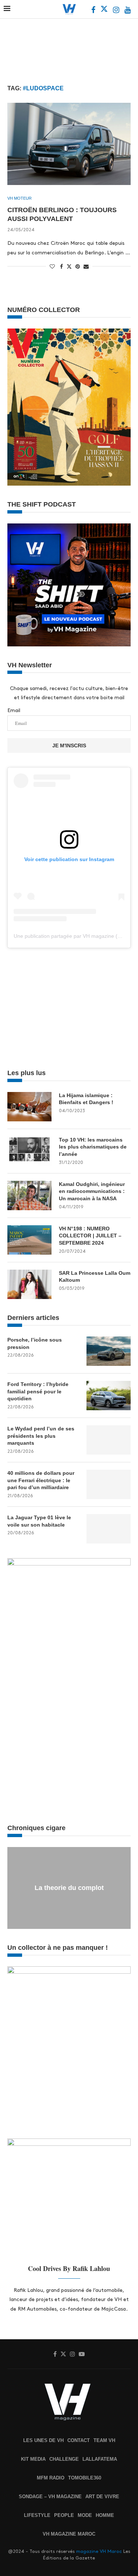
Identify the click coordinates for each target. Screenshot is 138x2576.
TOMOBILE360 (85, 2478)
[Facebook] (94, 11)
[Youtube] (128, 11)
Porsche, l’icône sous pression (35, 1343)
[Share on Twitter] (69, 266)
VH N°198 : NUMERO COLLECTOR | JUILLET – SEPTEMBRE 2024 (90, 1236)
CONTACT (79, 2440)
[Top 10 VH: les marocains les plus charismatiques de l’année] (29, 1151)
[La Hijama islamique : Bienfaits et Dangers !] (29, 1107)
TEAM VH (104, 2440)
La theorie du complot (69, 1888)
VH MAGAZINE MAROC (69, 2534)
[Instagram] (117, 11)
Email (14, 710)
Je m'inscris (69, 745)
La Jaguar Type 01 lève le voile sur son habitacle (39, 1521)
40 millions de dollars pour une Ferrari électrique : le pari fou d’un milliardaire (41, 1480)
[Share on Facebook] (61, 266)
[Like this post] (52, 266)
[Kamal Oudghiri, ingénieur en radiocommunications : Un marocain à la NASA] (29, 1196)
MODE (85, 2515)
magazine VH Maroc (99, 2551)
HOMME (105, 2515)
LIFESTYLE (37, 2515)
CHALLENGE (64, 2459)
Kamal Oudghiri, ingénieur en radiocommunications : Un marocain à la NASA (92, 1191)
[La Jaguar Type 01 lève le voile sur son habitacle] (109, 1529)
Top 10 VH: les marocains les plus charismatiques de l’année (93, 1147)
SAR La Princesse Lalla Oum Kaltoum (95, 1277)
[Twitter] (105, 11)
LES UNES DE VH (43, 2440)
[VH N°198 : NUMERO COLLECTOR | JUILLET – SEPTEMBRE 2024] (29, 1240)
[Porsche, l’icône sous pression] (109, 1351)
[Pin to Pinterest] (78, 266)
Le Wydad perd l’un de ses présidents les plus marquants (41, 1436)
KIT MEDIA (33, 2459)
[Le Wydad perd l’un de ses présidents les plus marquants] (109, 1440)
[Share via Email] (86, 266)
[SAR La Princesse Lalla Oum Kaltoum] (29, 1284)
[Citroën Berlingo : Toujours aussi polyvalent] (69, 144)
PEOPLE (64, 2515)
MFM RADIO (51, 2478)
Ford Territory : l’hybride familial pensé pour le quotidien (38, 1391)
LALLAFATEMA (100, 2459)
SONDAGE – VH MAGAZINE (50, 2497)
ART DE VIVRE (102, 2497)
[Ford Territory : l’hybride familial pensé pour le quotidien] (109, 1396)
